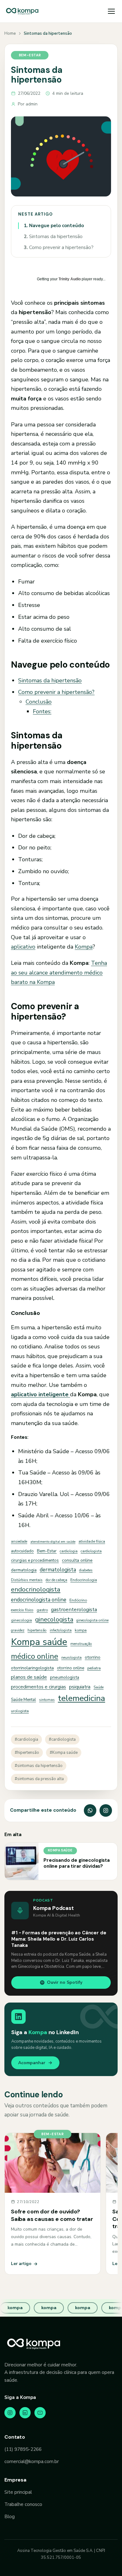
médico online (35, 1656)
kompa (81, 1630)
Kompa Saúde (60, 1850)
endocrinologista (36, 1589)
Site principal (18, 2492)
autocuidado (22, 1551)
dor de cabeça (56, 1580)
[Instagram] (10, 2413)
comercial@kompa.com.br (32, 2461)
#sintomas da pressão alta (39, 1779)
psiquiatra (80, 1687)
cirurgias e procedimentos (35, 1560)
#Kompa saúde (64, 1753)
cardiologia (69, 1551)
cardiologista (91, 1551)
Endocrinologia (84, 1580)
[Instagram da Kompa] (106, 1810)
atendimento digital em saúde (53, 1542)
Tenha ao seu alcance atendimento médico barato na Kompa (59, 972)
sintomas (47, 1700)
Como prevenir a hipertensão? (59, 247)
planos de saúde (29, 1677)
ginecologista (54, 1619)
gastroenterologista (74, 1609)
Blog (10, 2517)
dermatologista (58, 1570)
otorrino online (71, 1668)
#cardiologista (62, 1739)
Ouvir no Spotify (65, 1982)
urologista (20, 1711)
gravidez (18, 1630)
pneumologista (65, 1677)
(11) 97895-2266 (23, 2449)
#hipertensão (27, 1753)
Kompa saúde (39, 1642)
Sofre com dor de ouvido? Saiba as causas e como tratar (52, 2215)
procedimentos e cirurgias (38, 1687)
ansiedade (19, 1541)
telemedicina (81, 1698)
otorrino (93, 1657)
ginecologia (21, 1620)
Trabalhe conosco (23, 2504)
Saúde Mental (23, 1700)
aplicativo (23, 947)
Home (10, 33)
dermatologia (24, 1570)
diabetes (86, 1570)
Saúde (99, 1687)
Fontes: (42, 711)
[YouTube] (40, 2413)
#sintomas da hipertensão (39, 1766)
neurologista (71, 1657)
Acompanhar (32, 2063)
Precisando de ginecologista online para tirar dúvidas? (77, 1863)
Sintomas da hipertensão (53, 237)
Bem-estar (30, 55)
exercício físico (22, 1610)
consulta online (77, 1560)
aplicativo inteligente (41, 1394)
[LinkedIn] (25, 2413)
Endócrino (78, 1600)
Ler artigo (21, 2264)
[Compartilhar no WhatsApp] (90, 1810)
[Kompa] (22, 11)
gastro (42, 1610)
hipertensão (37, 1630)
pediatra (94, 1668)
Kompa (84, 947)
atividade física (92, 1541)
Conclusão (39, 702)
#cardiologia (26, 1739)
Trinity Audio (70, 279)
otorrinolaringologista (32, 1668)
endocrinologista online (39, 1600)
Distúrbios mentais (27, 1580)
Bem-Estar (47, 1551)
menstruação (81, 1644)
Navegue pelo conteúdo (54, 226)
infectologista (61, 1630)
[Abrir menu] (111, 11)
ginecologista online (92, 1620)
